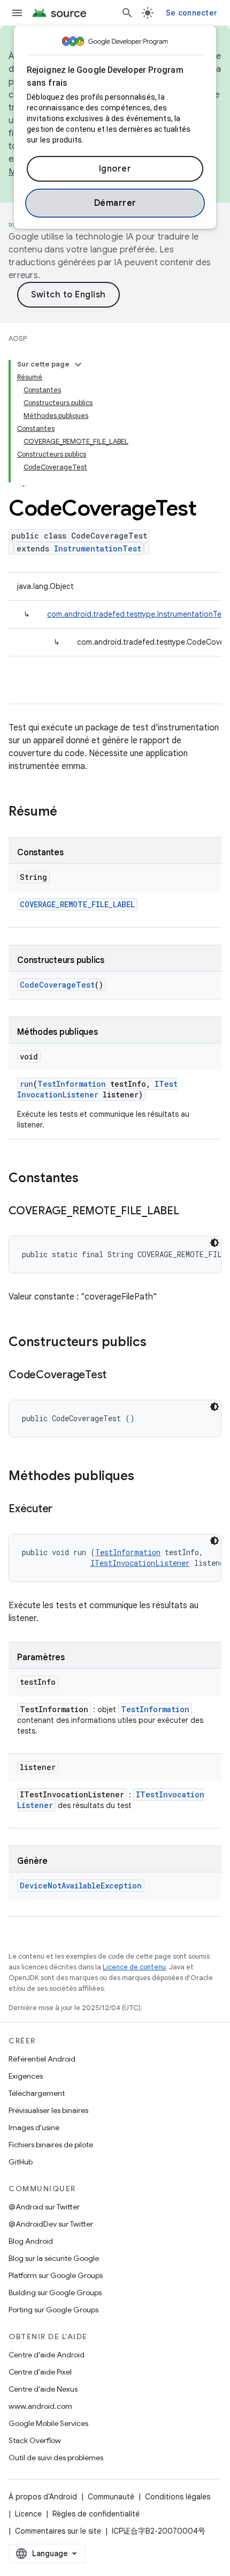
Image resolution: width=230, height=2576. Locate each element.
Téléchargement (37, 2093)
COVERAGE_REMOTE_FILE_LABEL (77, 904)
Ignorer (115, 169)
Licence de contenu (134, 1967)
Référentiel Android (42, 2059)
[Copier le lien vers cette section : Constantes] (89, 1179)
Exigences (26, 2076)
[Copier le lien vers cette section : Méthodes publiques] (145, 1477)
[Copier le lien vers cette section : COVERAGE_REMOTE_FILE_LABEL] (190, 1212)
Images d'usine (34, 2127)
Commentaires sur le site (58, 2531)
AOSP (18, 338)
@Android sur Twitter (44, 2207)
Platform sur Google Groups (56, 2275)
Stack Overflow (35, 2440)
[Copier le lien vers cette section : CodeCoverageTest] (117, 1376)
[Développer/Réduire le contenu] (78, 364)
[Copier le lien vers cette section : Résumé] (68, 812)
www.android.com (40, 2406)
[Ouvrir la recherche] (127, 13)
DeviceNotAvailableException (81, 1886)
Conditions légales (178, 2497)
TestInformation (72, 1084)
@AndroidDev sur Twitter (51, 2224)
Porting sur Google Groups (53, 2310)
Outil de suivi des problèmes (56, 2458)
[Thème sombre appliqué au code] (214, 1243)
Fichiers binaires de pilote (51, 2145)
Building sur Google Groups (55, 2293)
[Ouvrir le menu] (17, 13)
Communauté (111, 2497)
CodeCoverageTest (57, 985)
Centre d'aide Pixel (40, 2372)
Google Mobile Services (48, 2423)
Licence (28, 2514)
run (26, 1084)
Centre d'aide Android (47, 2355)
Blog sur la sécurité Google (54, 2258)
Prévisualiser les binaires (48, 2110)
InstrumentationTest (98, 548)
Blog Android (31, 2241)
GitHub (21, 2162)
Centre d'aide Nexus (43, 2389)
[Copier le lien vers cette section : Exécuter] (63, 1510)
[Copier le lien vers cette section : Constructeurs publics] (157, 1343)
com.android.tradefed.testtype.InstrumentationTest (138, 614)
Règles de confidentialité (96, 2514)
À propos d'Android (43, 2497)
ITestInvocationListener (97, 1089)
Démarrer (115, 203)
